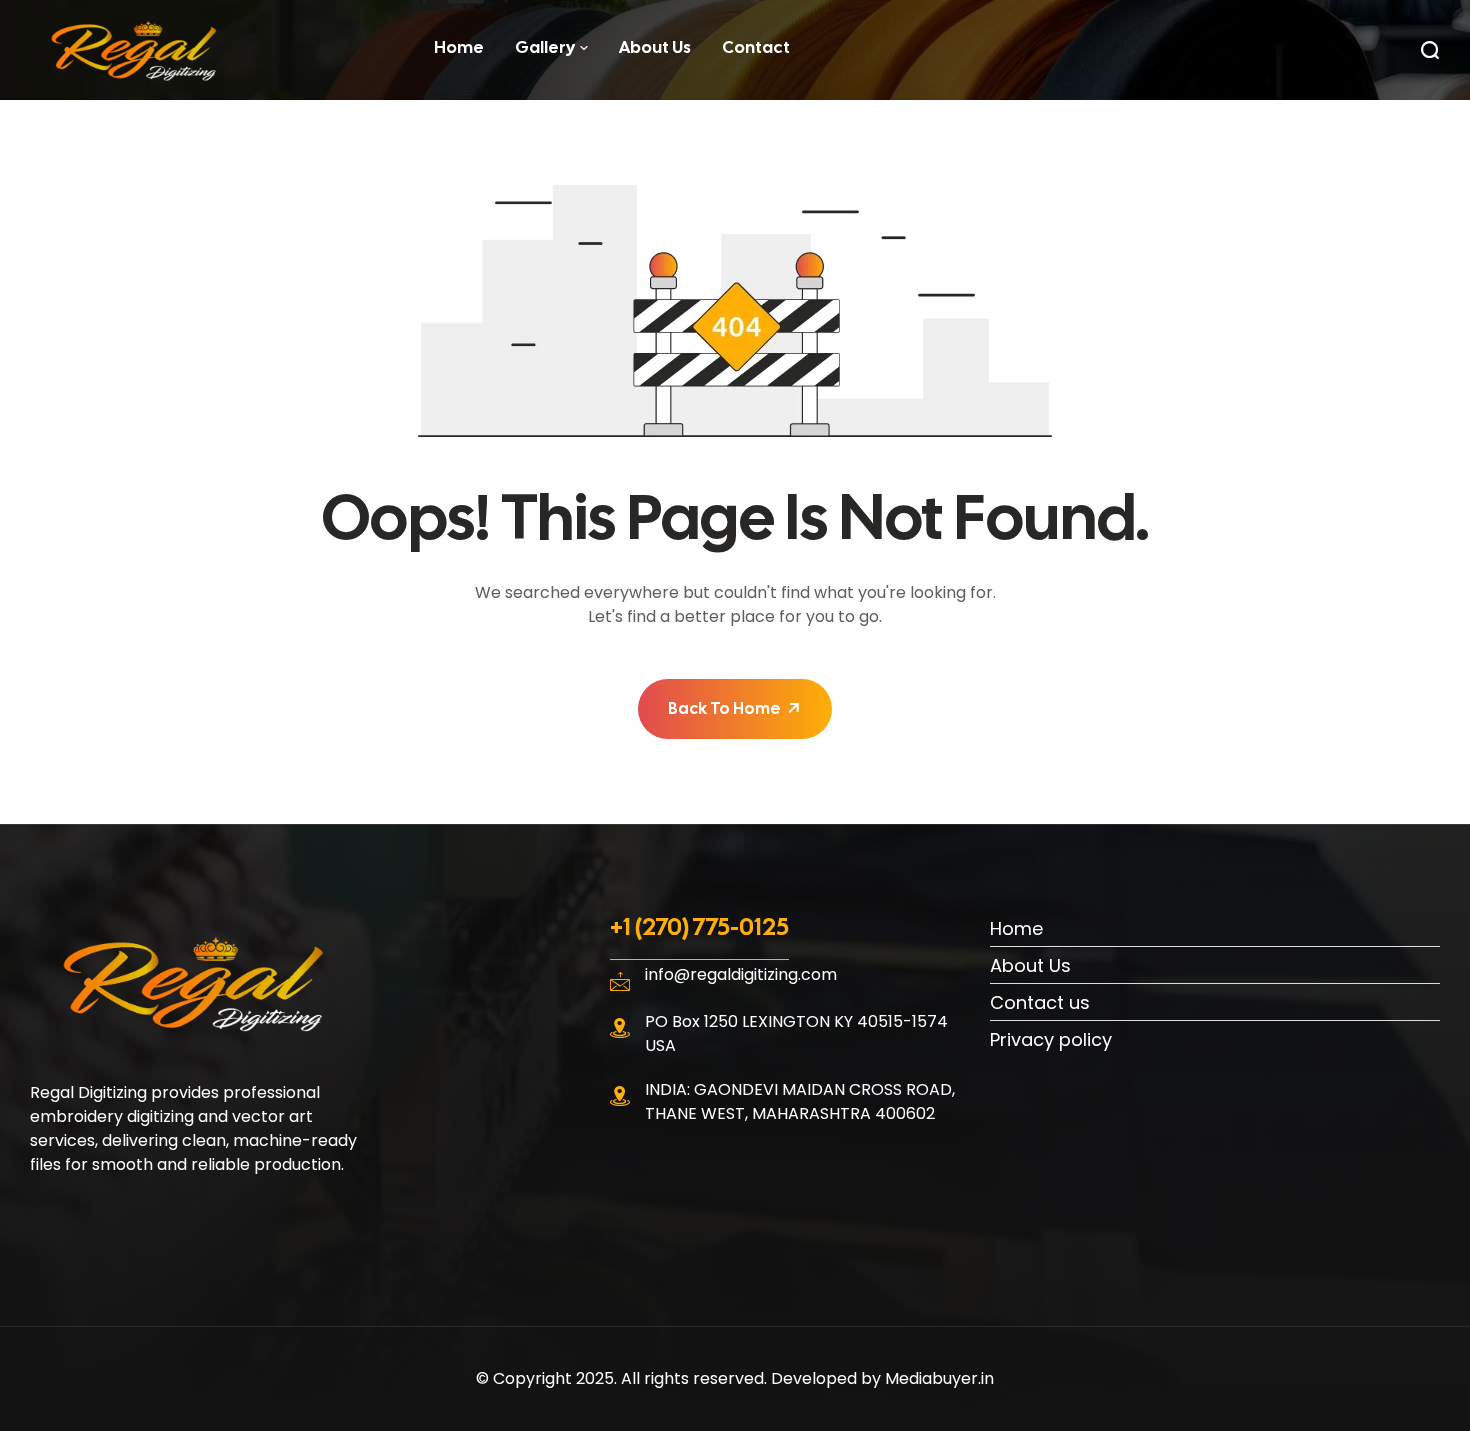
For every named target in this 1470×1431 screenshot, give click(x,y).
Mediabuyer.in (939, 1378)
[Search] (1430, 50)
